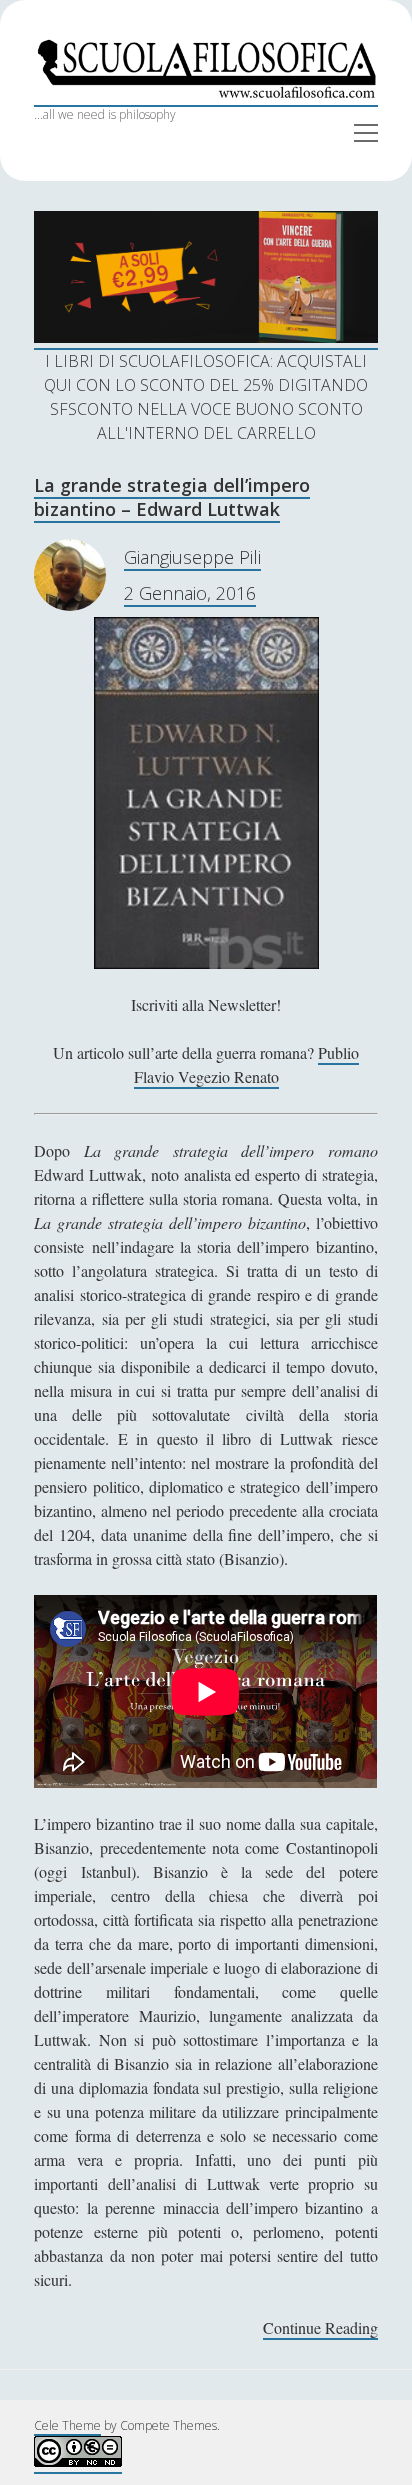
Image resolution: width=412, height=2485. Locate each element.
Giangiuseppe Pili (192, 557)
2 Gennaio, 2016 (190, 593)
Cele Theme (67, 2425)
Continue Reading (320, 2328)
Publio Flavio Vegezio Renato (247, 1064)
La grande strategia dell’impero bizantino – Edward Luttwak (172, 497)
